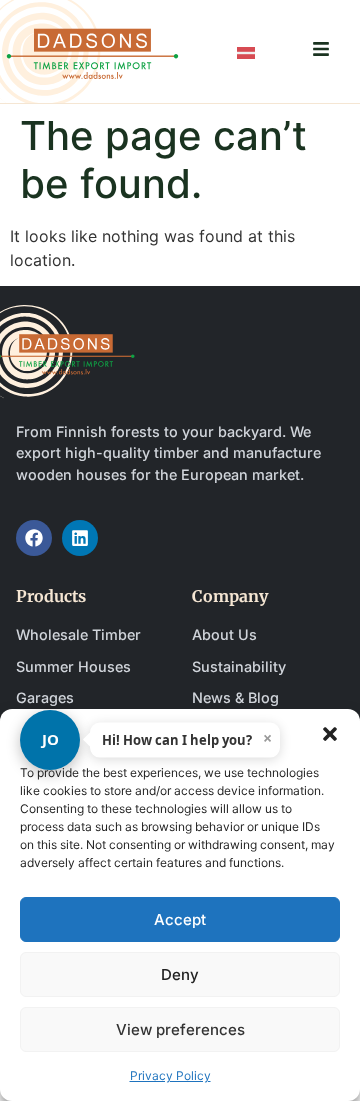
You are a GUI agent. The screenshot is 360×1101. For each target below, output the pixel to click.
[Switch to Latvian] (246, 51)
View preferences (180, 1029)
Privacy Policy (170, 1075)
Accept (180, 919)
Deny (180, 974)
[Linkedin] (80, 538)
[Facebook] (34, 538)
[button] (330, 734)
